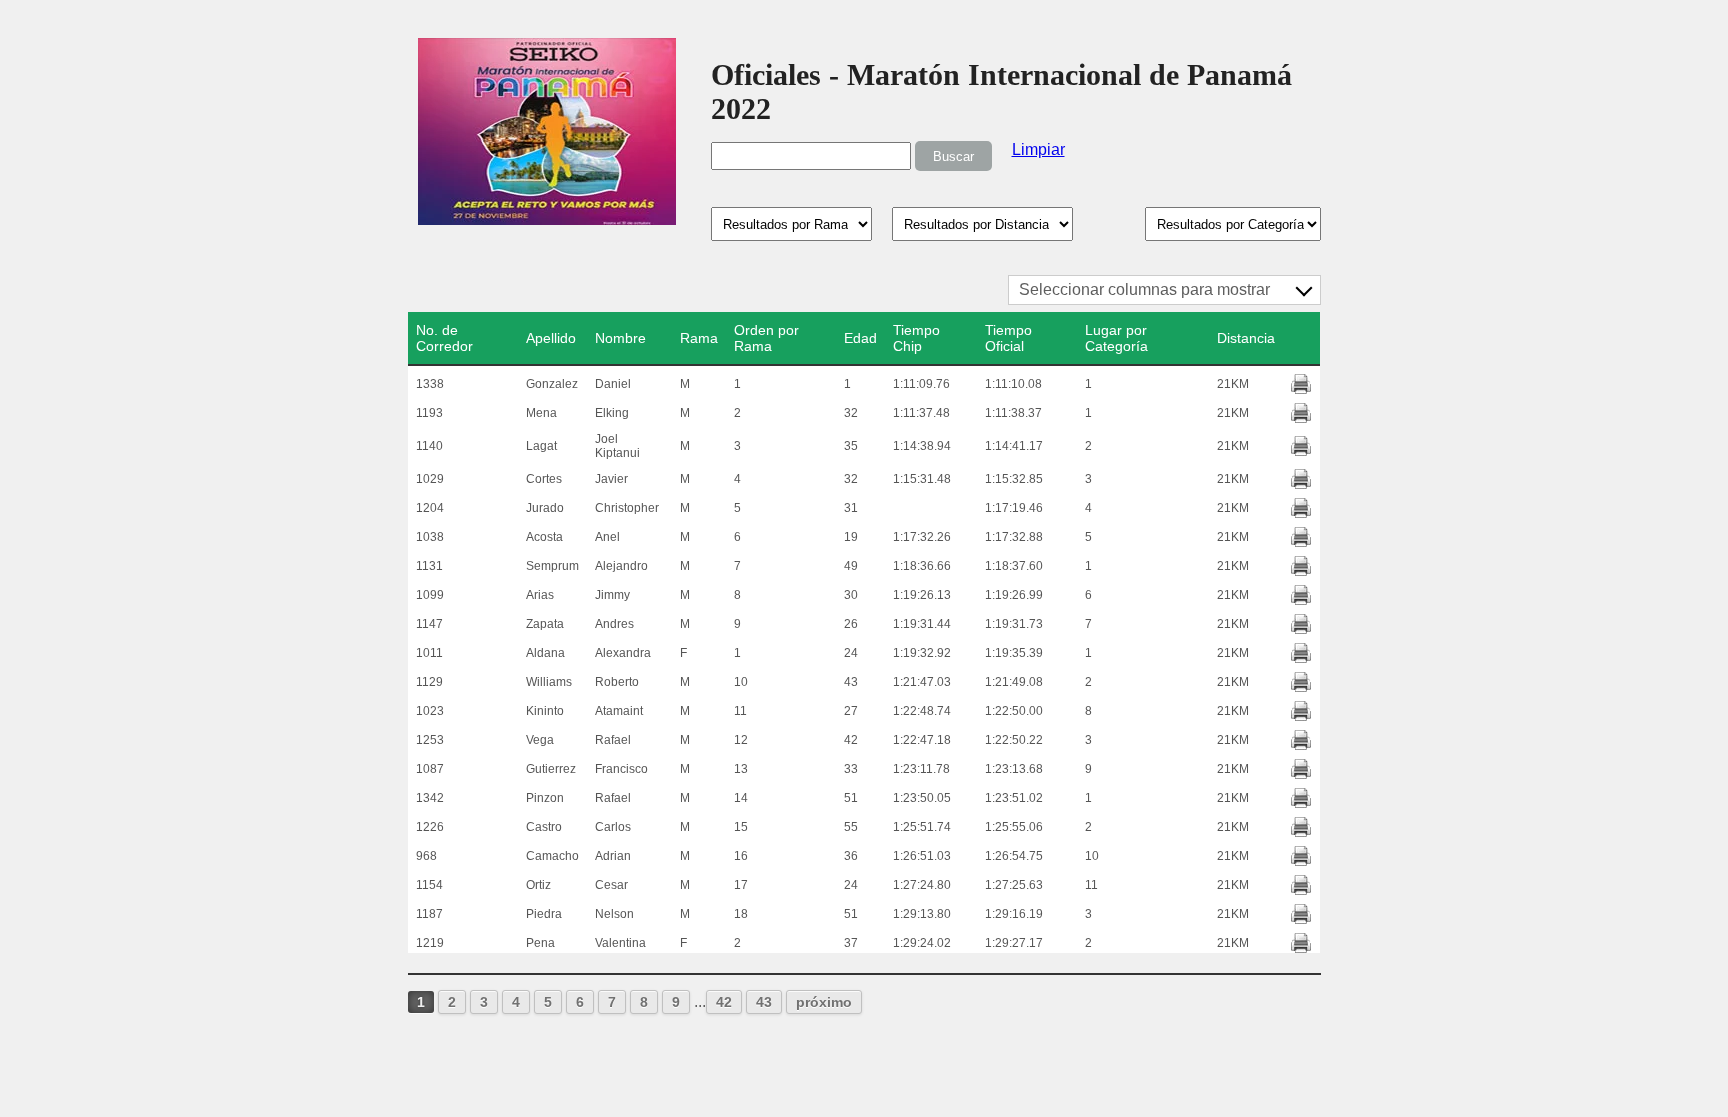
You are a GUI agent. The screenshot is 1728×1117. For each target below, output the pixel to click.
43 (764, 1002)
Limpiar (1038, 149)
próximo (824, 1002)
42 (724, 1002)
